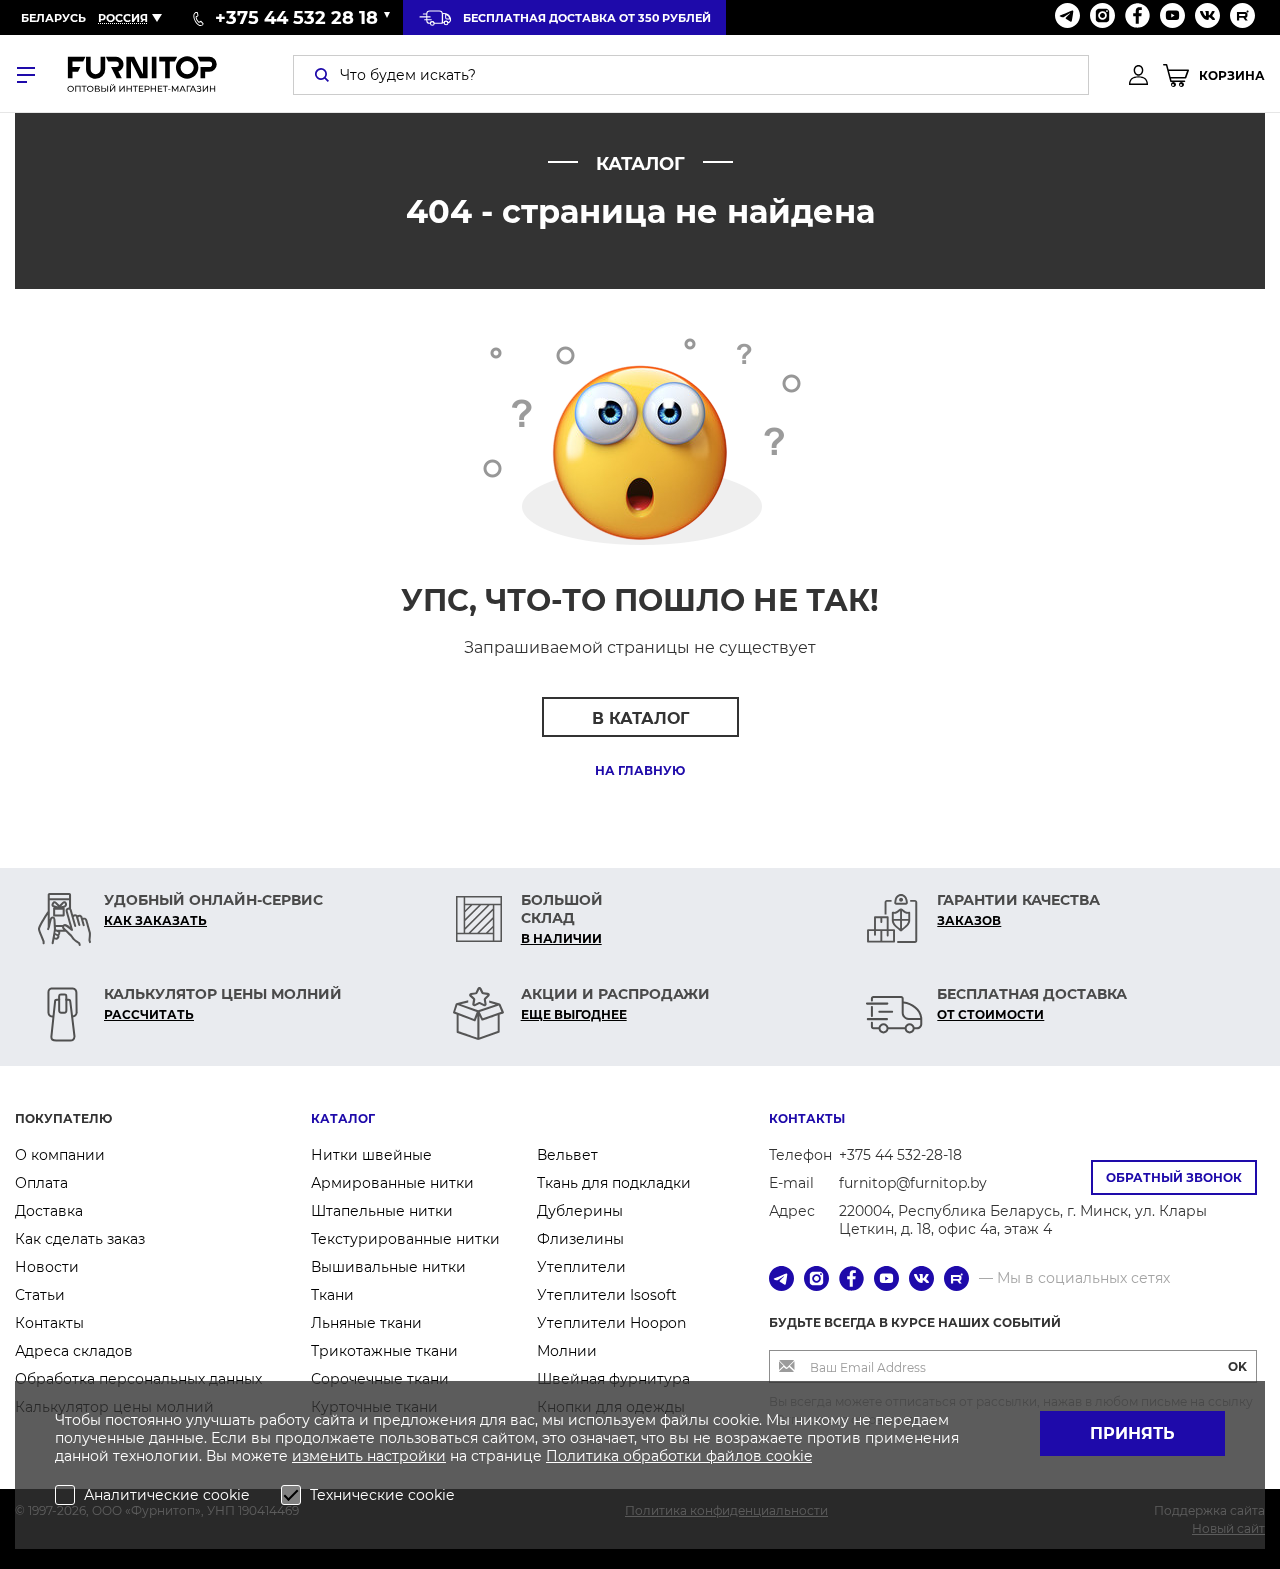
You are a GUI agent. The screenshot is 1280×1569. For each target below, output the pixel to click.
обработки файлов (694, 1456)
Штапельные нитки (382, 1211)
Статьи (40, 1295)
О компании (60, 1155)
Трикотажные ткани (384, 1351)
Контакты (49, 1323)
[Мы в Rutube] (1242, 17)
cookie (789, 1456)
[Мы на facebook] (1137, 17)
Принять (1132, 1433)
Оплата (41, 1183)
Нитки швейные (371, 1155)
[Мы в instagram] (1102, 17)
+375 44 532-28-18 (900, 1155)
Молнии (567, 1351)
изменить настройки (369, 1456)
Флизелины (580, 1239)
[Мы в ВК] (1207, 17)
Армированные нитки (392, 1183)
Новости (47, 1267)
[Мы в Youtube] (1172, 17)
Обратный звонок (1174, 1177)
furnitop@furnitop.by (913, 1183)
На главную (640, 770)
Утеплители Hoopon (611, 1323)
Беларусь (53, 18)
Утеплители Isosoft (607, 1295)
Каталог (343, 1118)
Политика (584, 1456)
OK (1237, 1366)
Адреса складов (74, 1351)
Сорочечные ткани (380, 1379)
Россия (123, 18)
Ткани (332, 1295)
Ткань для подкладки (614, 1183)
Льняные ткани (366, 1323)
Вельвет (567, 1155)
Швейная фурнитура (613, 1379)
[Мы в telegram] (1067, 17)
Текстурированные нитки (405, 1239)
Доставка (49, 1211)
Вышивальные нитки (388, 1267)
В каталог (640, 718)
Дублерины (580, 1211)
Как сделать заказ (80, 1239)
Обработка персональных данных (138, 1379)
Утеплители (581, 1267)
